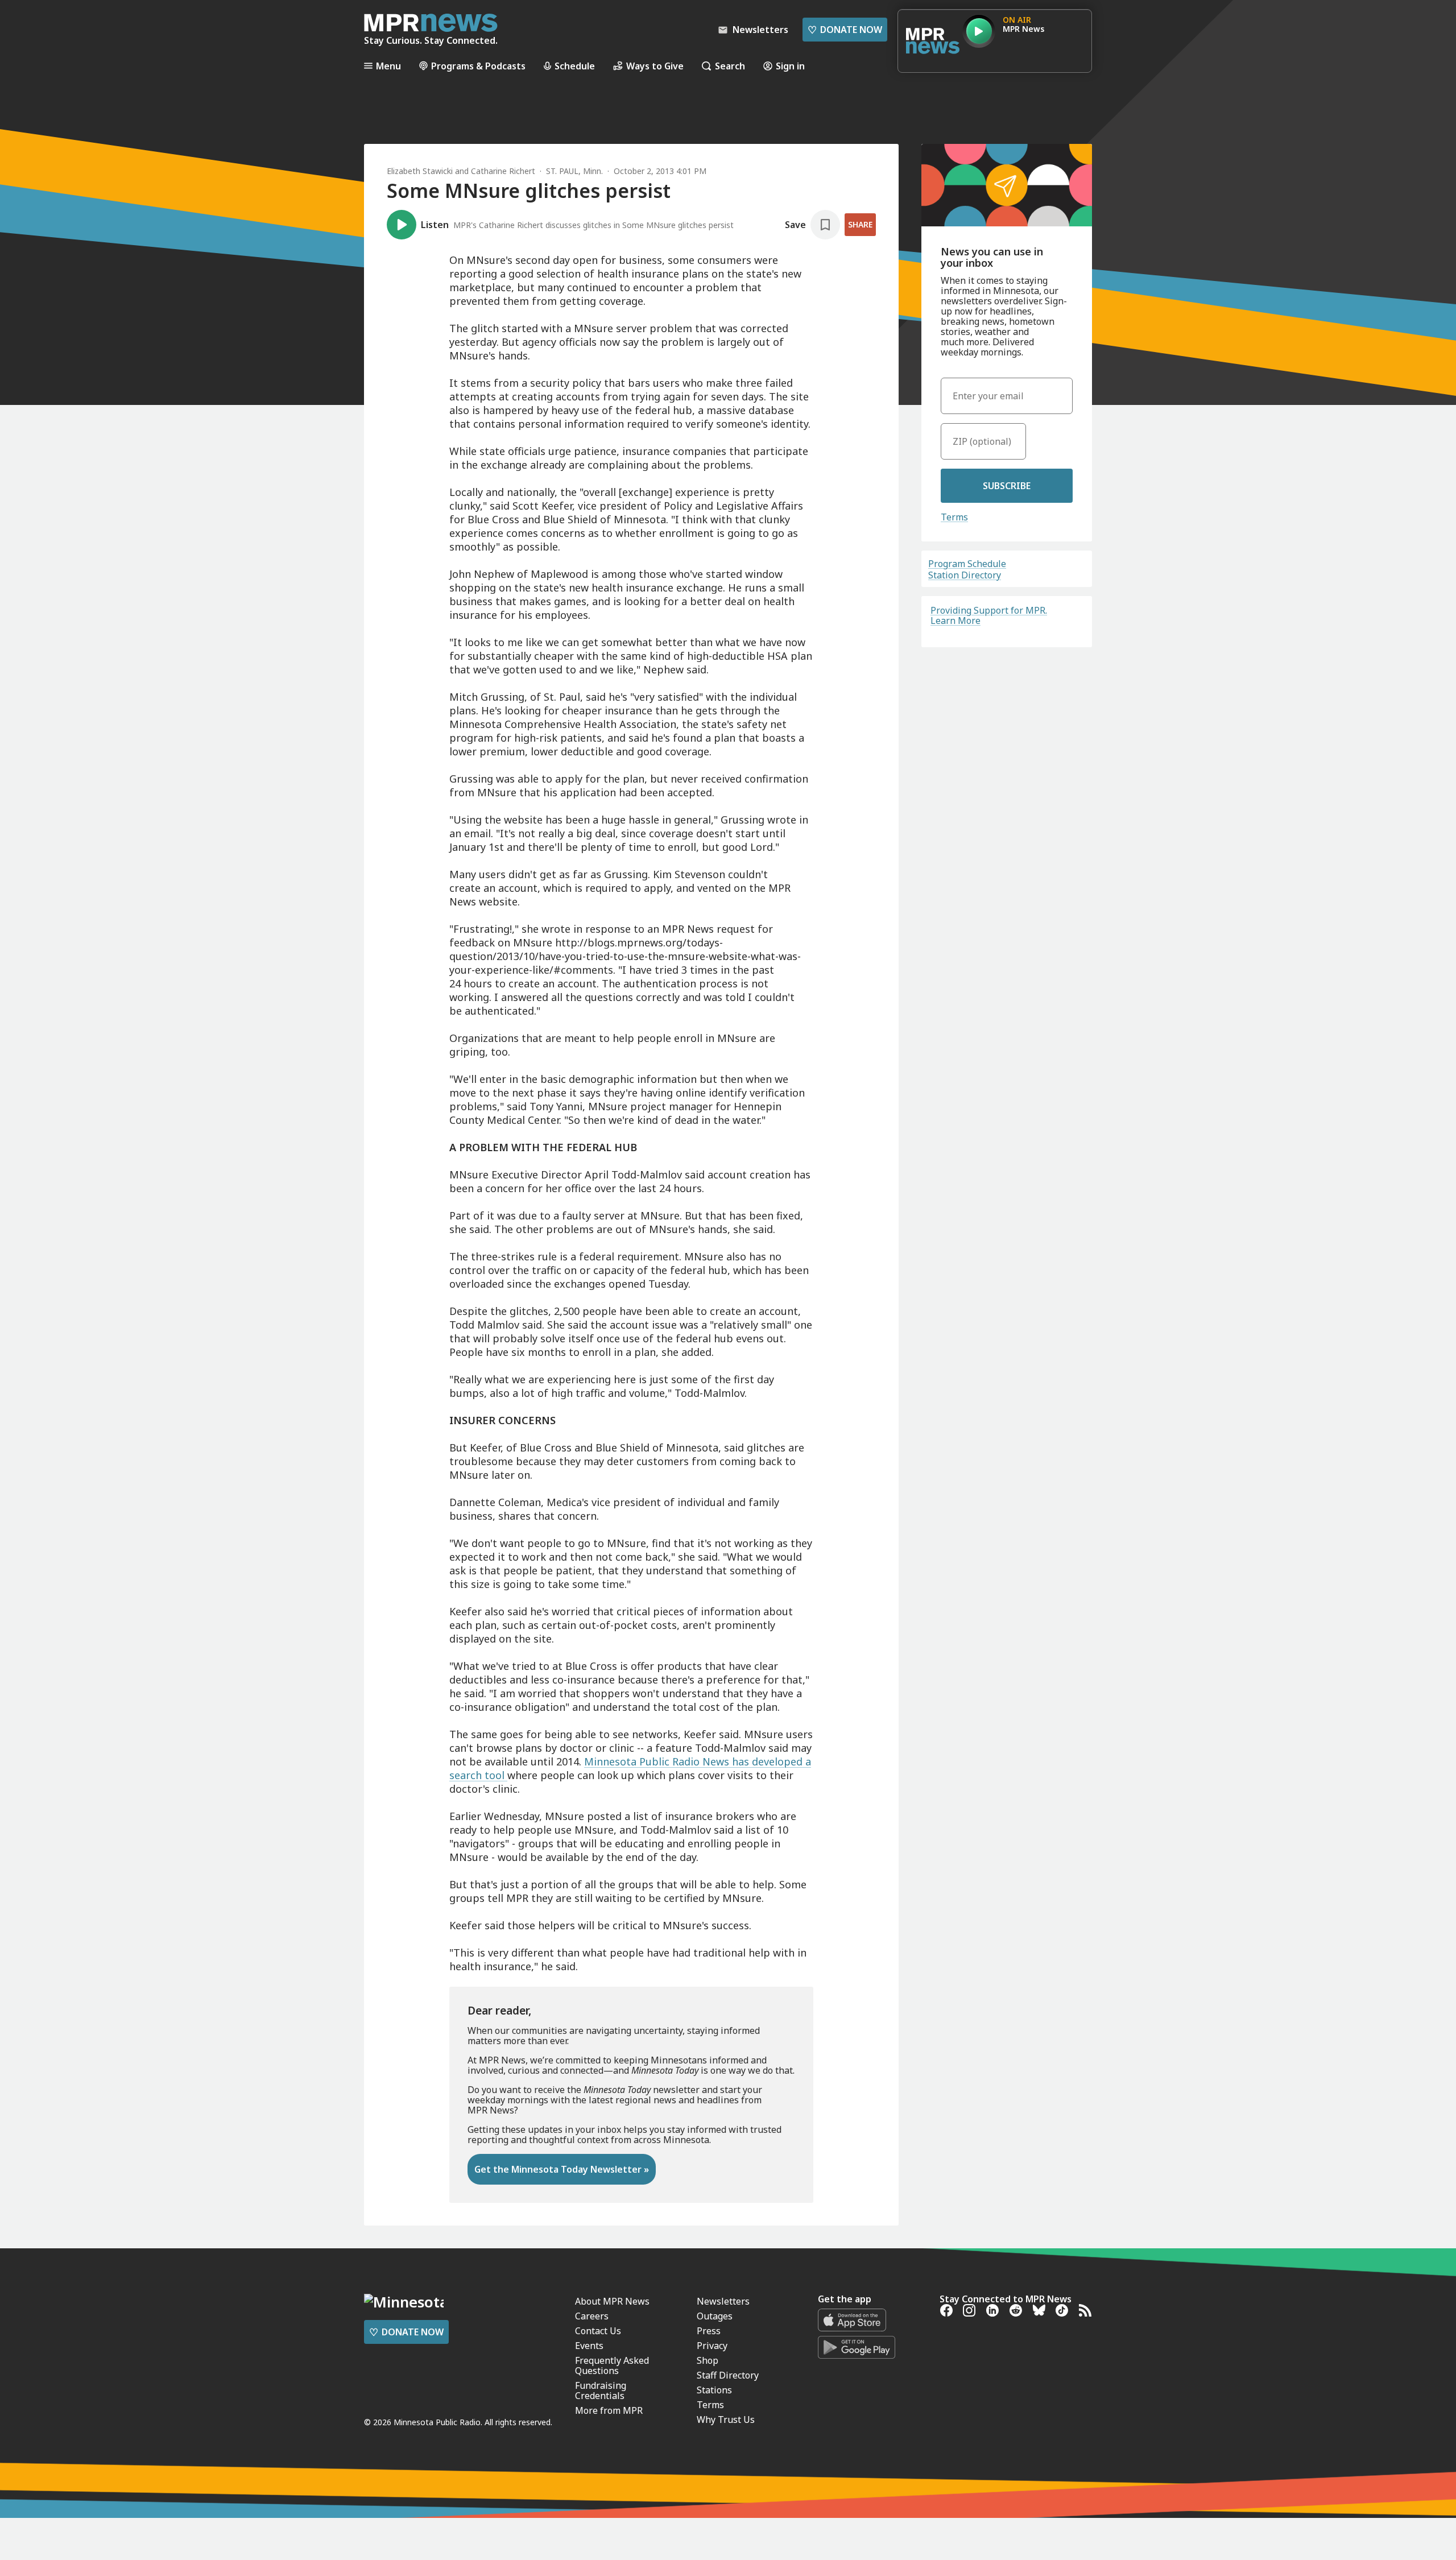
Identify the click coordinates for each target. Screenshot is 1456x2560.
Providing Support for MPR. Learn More (989, 615)
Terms (954, 517)
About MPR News (612, 2301)
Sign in (790, 66)
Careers (592, 2316)
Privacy (712, 2346)
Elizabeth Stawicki (420, 171)
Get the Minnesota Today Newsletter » (562, 2169)
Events (589, 2346)
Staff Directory (728, 2375)
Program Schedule (967, 564)
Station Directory (965, 575)
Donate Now (845, 30)
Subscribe (1007, 486)
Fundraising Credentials (601, 2391)
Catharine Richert (503, 171)
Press (709, 2331)
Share (860, 224)
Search (730, 66)
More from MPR (609, 2410)
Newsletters (723, 2301)
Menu (388, 66)
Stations (714, 2390)
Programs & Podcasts (478, 66)
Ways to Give (655, 66)
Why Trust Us (726, 2420)
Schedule (575, 66)
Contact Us (598, 2331)
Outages (715, 2316)
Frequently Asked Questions (612, 2365)
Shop (708, 2360)
